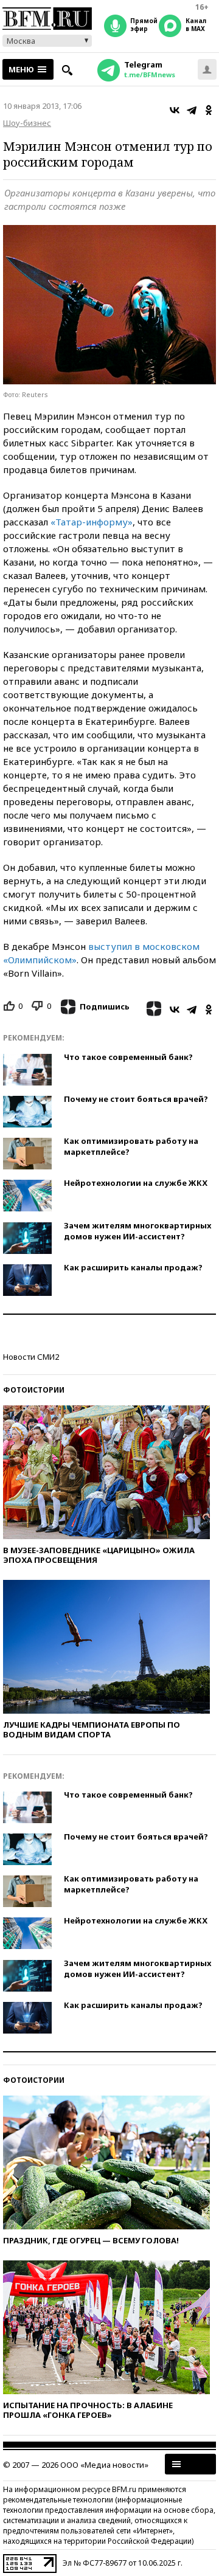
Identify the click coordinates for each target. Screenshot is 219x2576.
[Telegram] (192, 110)
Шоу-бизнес (27, 123)
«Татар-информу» (92, 522)
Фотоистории (34, 1390)
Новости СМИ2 (31, 1357)
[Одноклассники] (209, 110)
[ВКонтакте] (175, 110)
